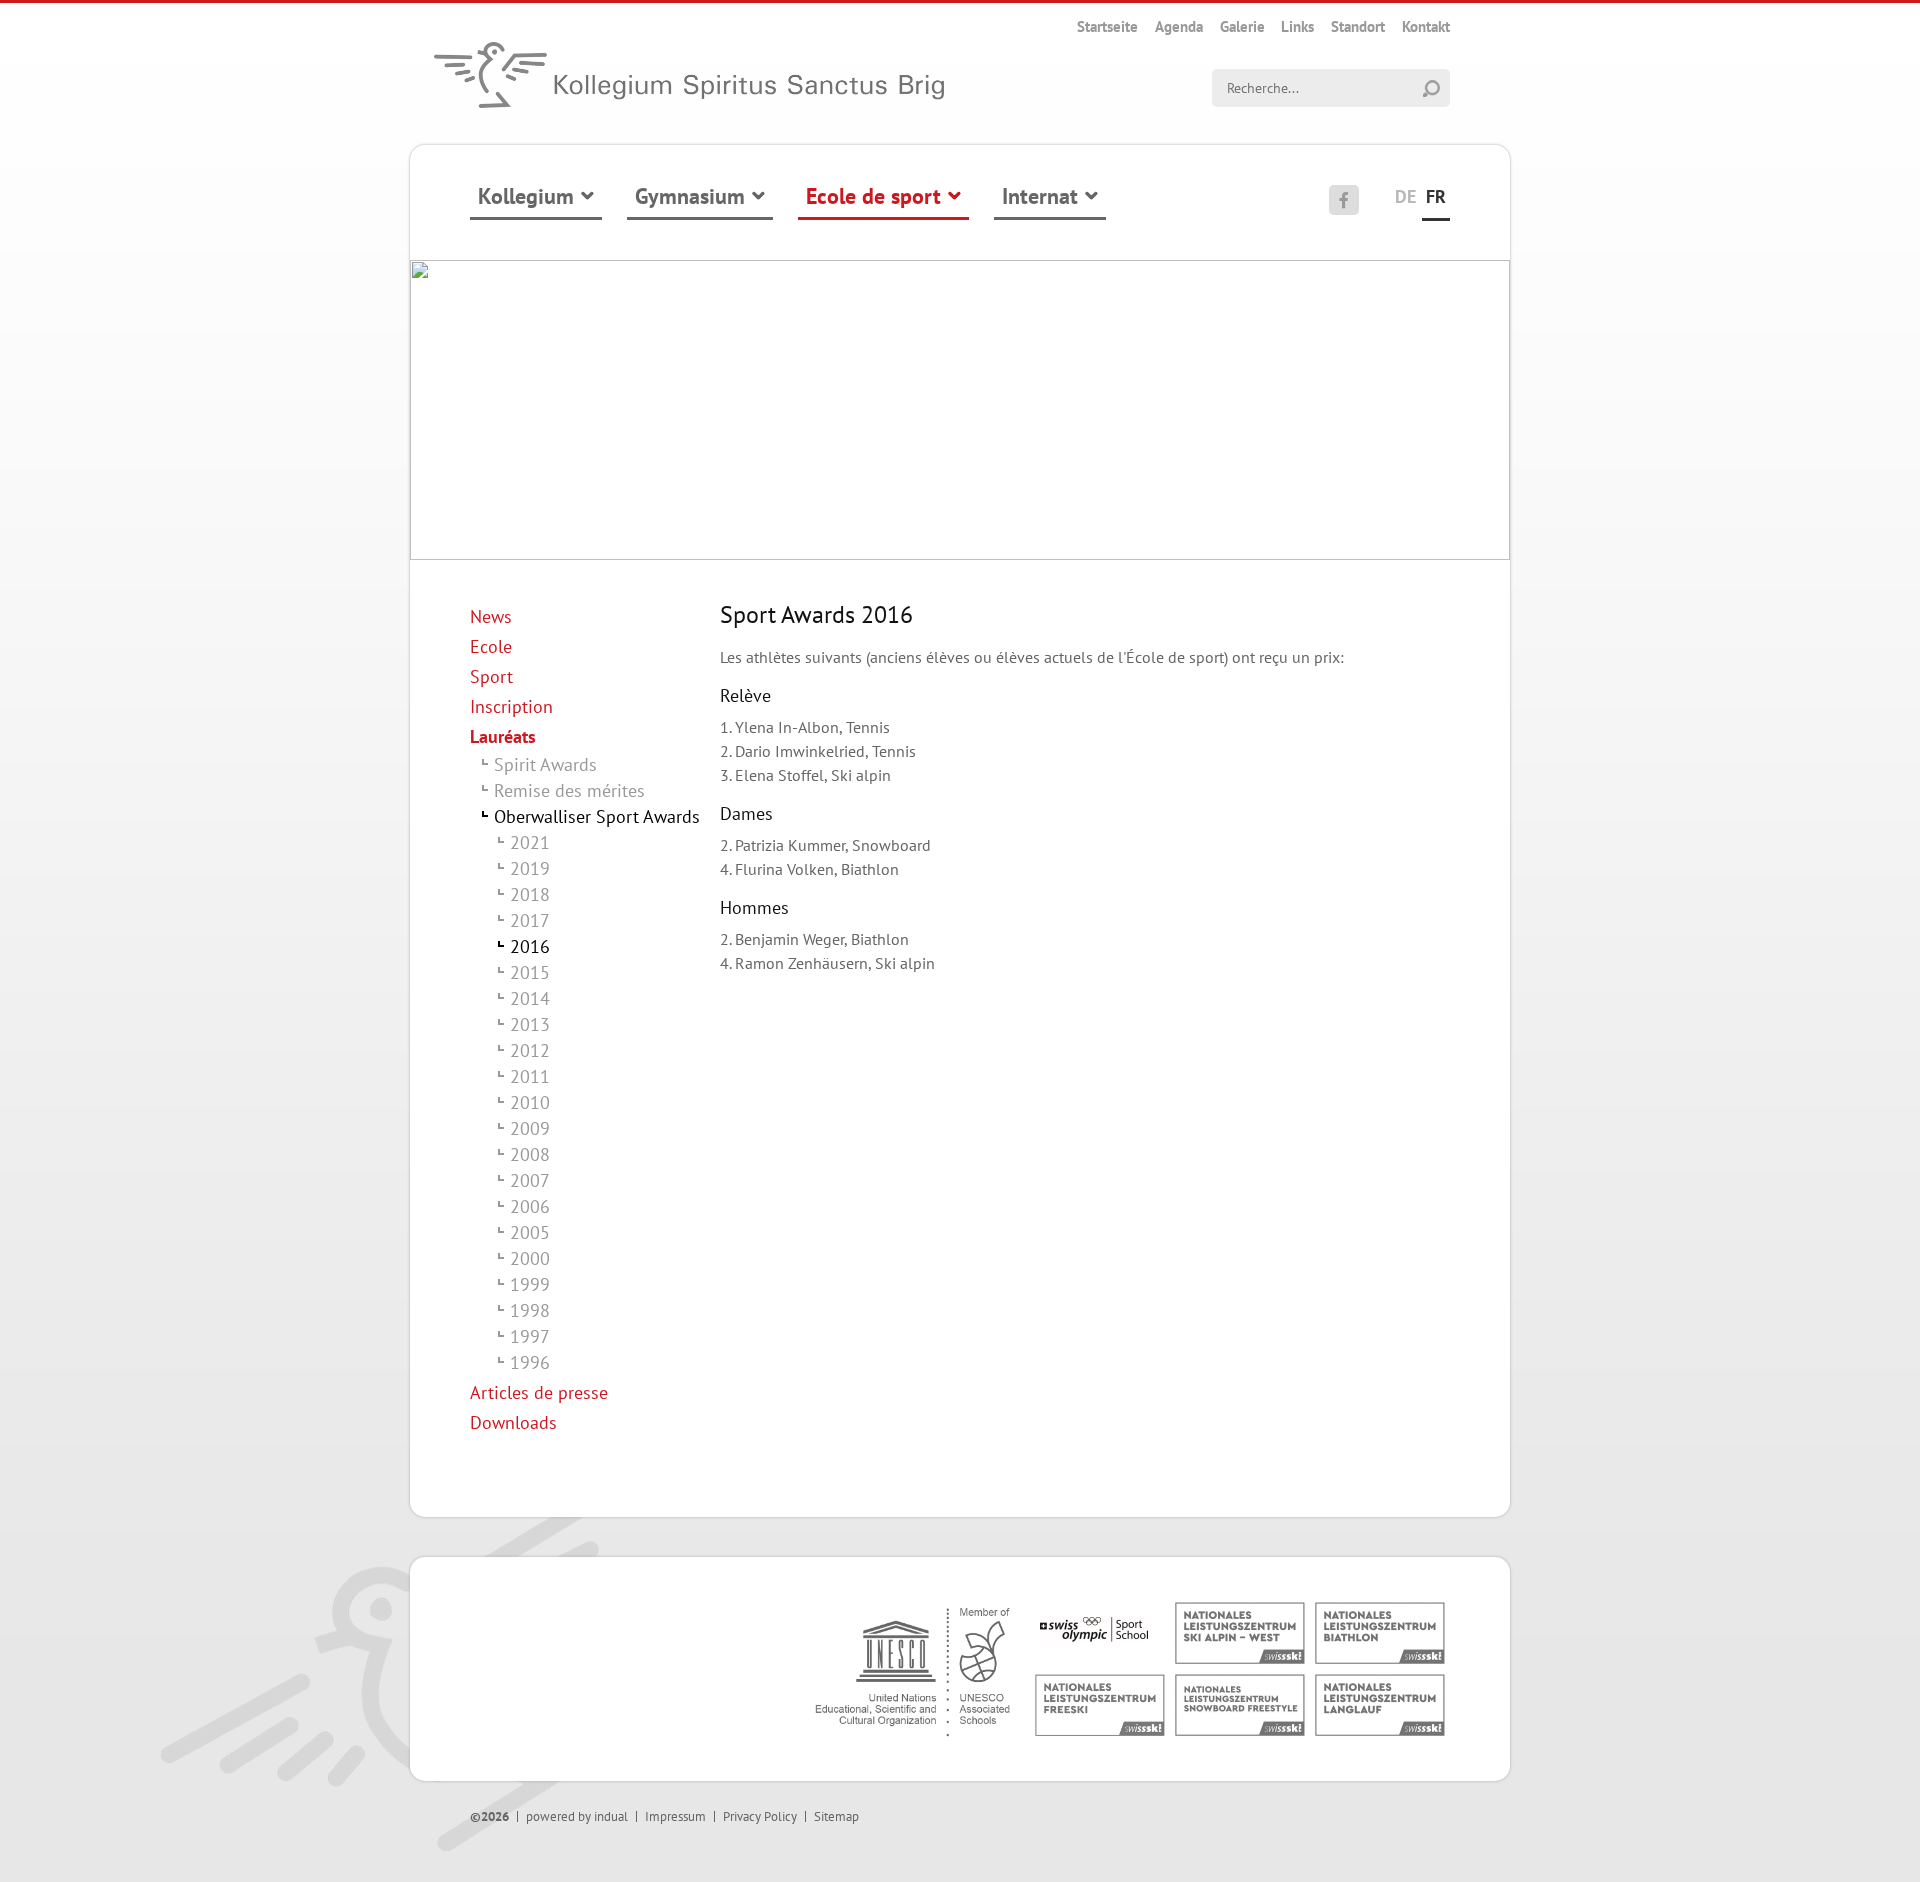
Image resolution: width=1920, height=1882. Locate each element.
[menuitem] (1107, 26)
